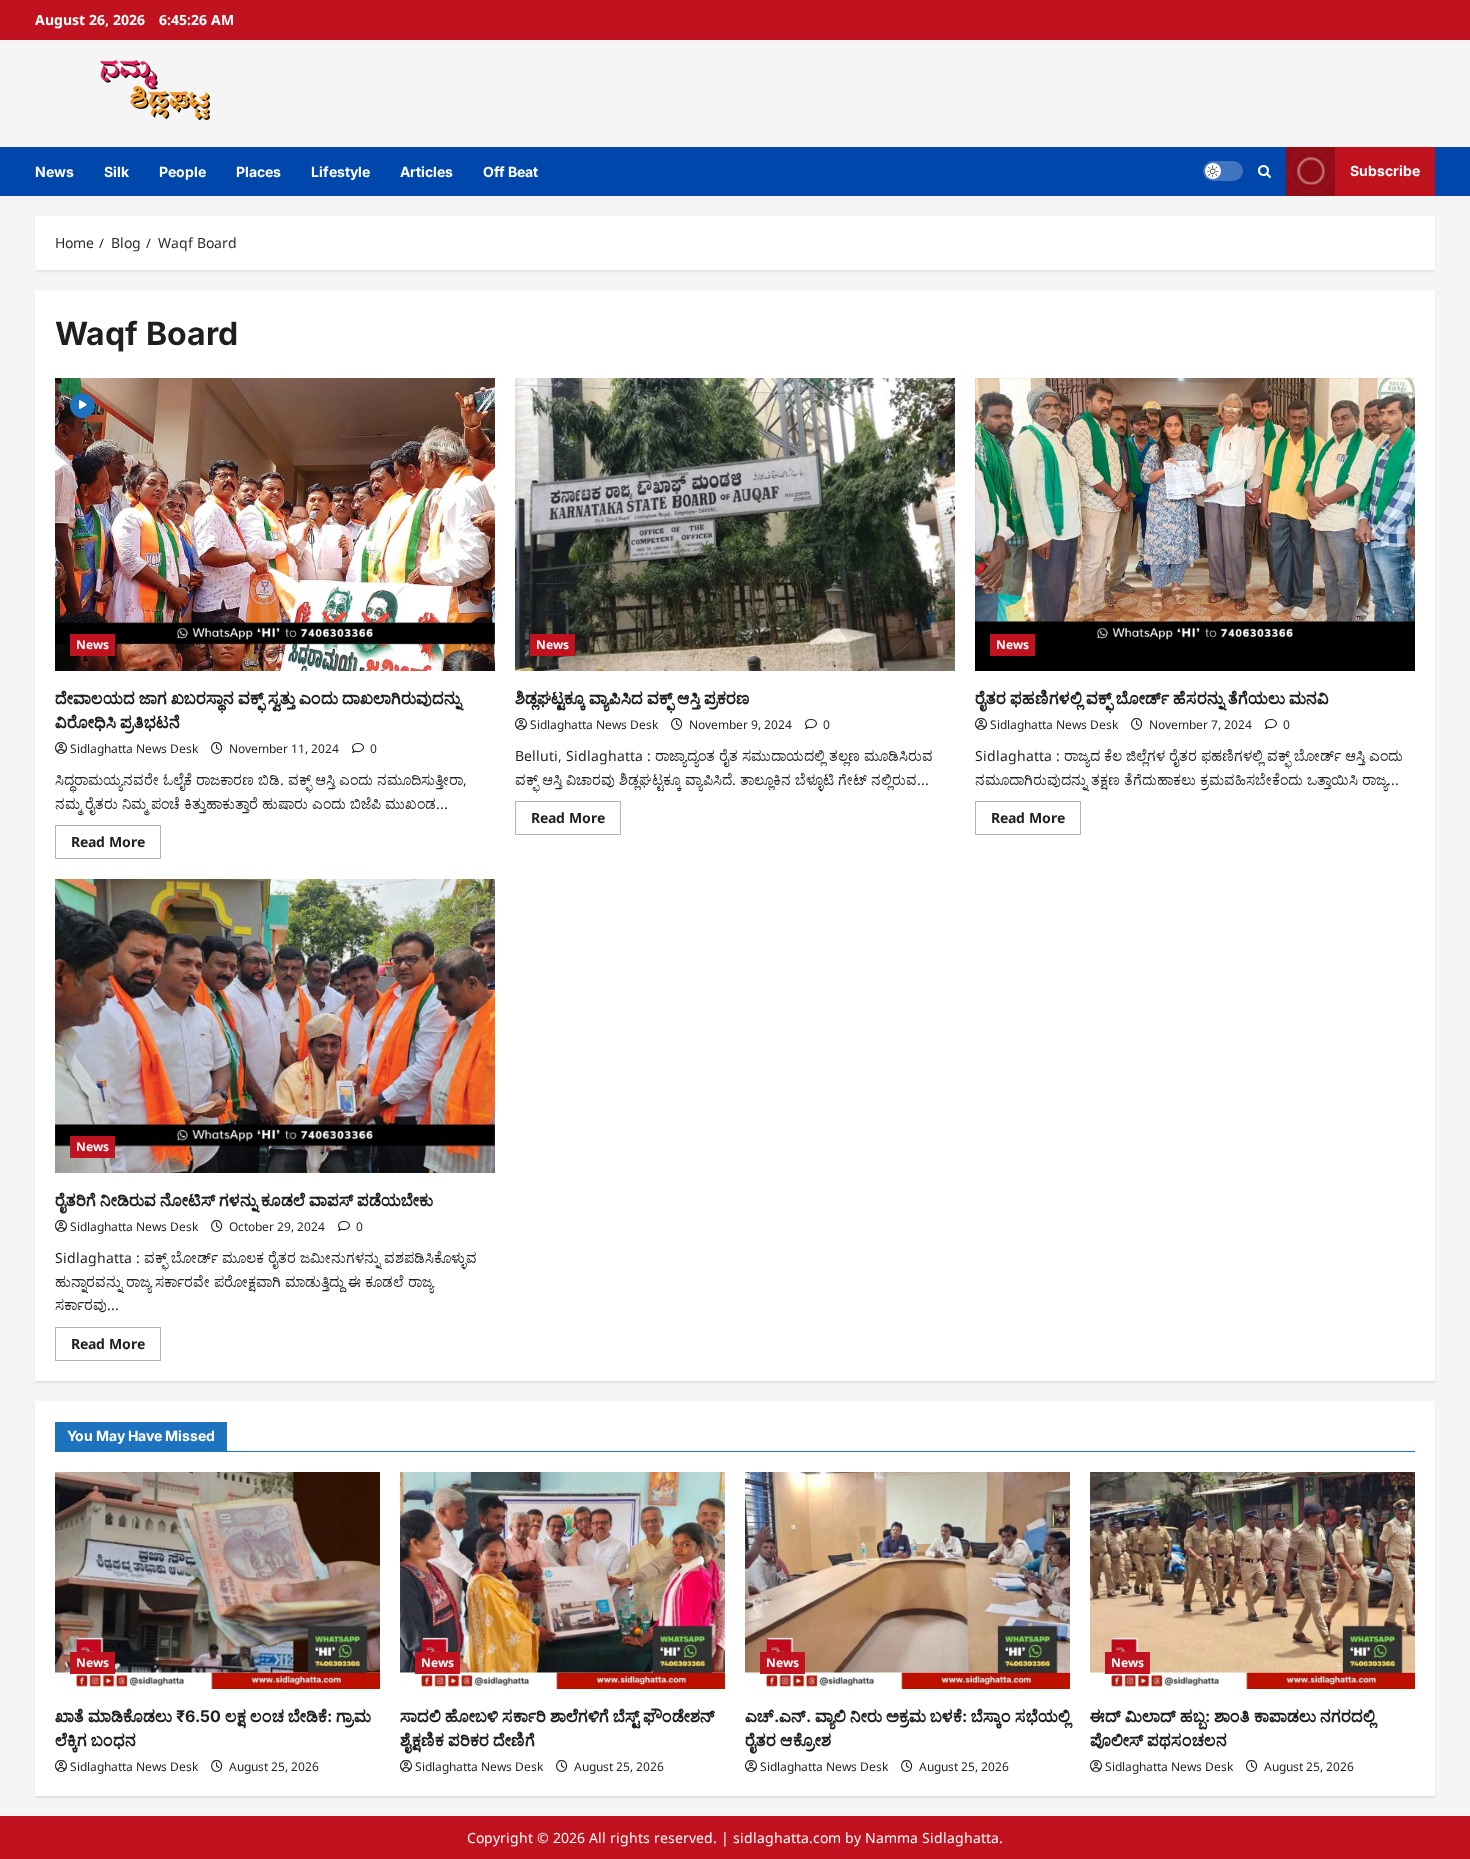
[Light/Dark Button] (1223, 171)
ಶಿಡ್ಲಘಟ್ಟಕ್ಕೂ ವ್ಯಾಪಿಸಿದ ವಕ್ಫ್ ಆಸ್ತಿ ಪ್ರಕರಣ (632, 698)
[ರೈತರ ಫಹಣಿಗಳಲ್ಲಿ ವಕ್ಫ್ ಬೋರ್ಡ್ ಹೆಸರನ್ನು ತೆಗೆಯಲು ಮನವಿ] (1195, 524)
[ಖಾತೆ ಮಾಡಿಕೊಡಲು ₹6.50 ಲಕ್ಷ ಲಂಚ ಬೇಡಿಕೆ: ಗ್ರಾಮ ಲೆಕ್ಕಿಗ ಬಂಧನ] (217, 1580)
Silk (116, 171)
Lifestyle (340, 171)
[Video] (82, 403)
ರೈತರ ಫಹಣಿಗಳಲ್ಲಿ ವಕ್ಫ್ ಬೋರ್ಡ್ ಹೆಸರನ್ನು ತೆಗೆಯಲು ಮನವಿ (1152, 698)
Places (258, 171)
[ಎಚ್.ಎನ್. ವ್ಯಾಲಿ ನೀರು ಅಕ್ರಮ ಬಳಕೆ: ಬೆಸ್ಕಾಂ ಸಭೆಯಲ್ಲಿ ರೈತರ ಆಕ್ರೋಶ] (907, 1580)
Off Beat (510, 171)
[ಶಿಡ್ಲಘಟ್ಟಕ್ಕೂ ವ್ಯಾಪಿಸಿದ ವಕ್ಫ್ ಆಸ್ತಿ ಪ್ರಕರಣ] (735, 524)
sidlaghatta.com (787, 1837)
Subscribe (1385, 170)
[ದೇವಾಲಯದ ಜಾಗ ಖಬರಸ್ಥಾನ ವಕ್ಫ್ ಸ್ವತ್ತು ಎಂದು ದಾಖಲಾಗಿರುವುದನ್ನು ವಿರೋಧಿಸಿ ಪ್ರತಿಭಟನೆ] (275, 524)
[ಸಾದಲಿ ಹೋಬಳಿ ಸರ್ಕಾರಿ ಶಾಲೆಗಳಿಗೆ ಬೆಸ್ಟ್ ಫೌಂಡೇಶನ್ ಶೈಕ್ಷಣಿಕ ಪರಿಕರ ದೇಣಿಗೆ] (562, 1580)
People (182, 171)
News (54, 171)
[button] (1264, 171)
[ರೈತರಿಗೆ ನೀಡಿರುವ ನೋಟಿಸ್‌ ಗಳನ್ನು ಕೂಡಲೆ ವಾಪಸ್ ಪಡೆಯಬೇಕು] (275, 1025)
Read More (116, 845)
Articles (426, 171)
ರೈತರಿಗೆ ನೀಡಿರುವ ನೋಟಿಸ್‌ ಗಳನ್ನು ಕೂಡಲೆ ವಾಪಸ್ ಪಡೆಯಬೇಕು (244, 1200)
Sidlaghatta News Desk (134, 748)
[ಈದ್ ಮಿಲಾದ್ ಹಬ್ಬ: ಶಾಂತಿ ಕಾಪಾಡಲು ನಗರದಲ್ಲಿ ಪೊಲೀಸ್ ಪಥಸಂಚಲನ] (1252, 1580)
